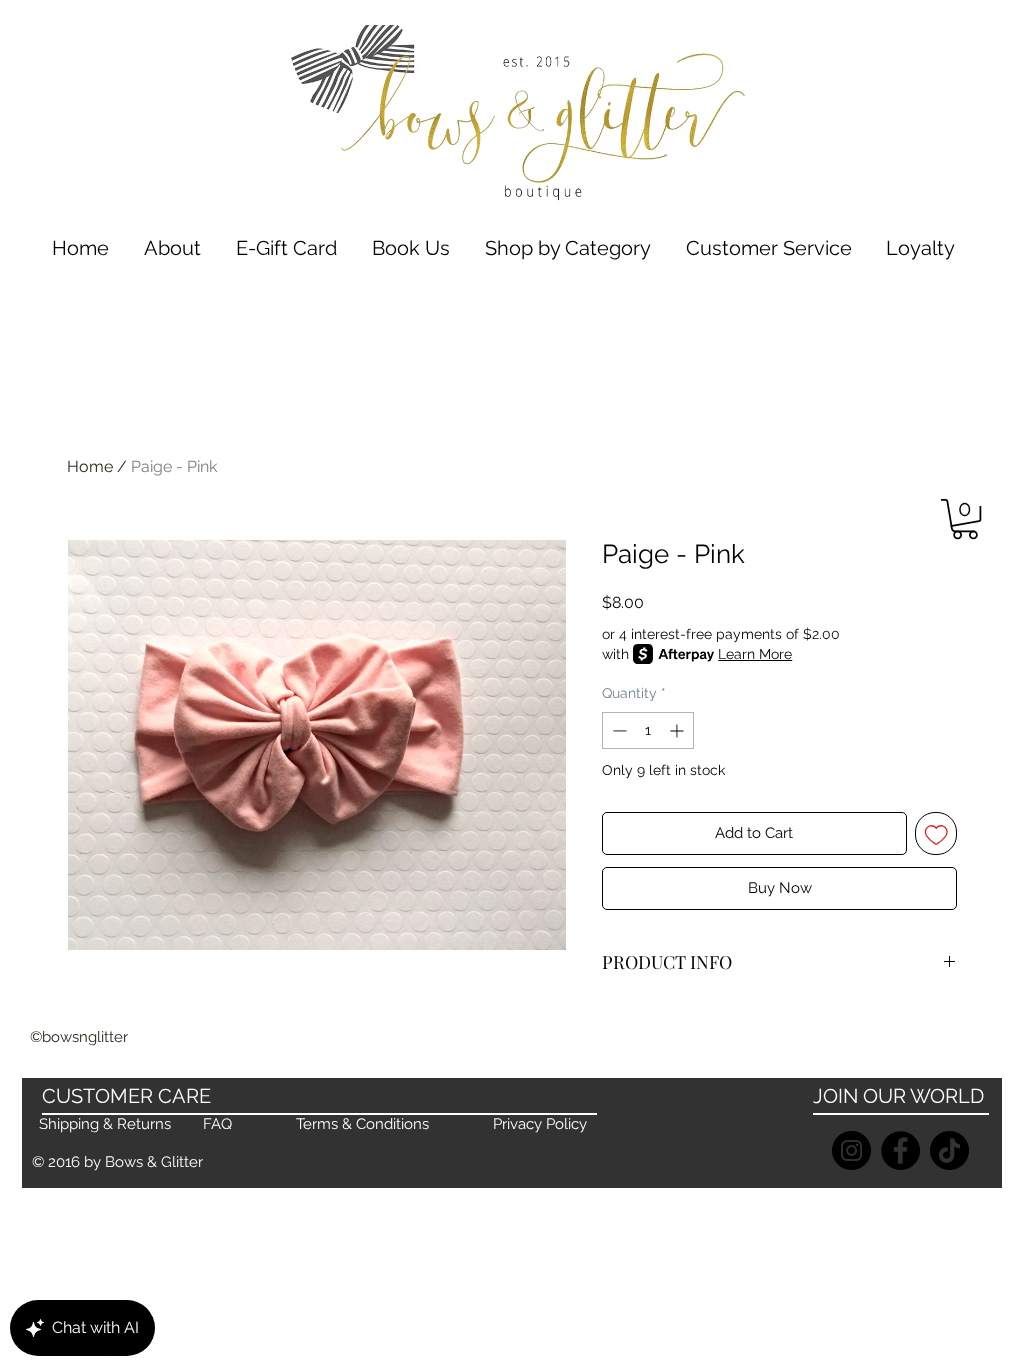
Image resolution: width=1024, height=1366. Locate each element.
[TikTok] (949, 1150)
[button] (567, 248)
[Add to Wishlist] (936, 833)
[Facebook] (900, 1150)
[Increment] (678, 730)
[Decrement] (617, 730)
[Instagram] (851, 1150)
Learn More (755, 654)
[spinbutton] (648, 730)
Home (90, 466)
